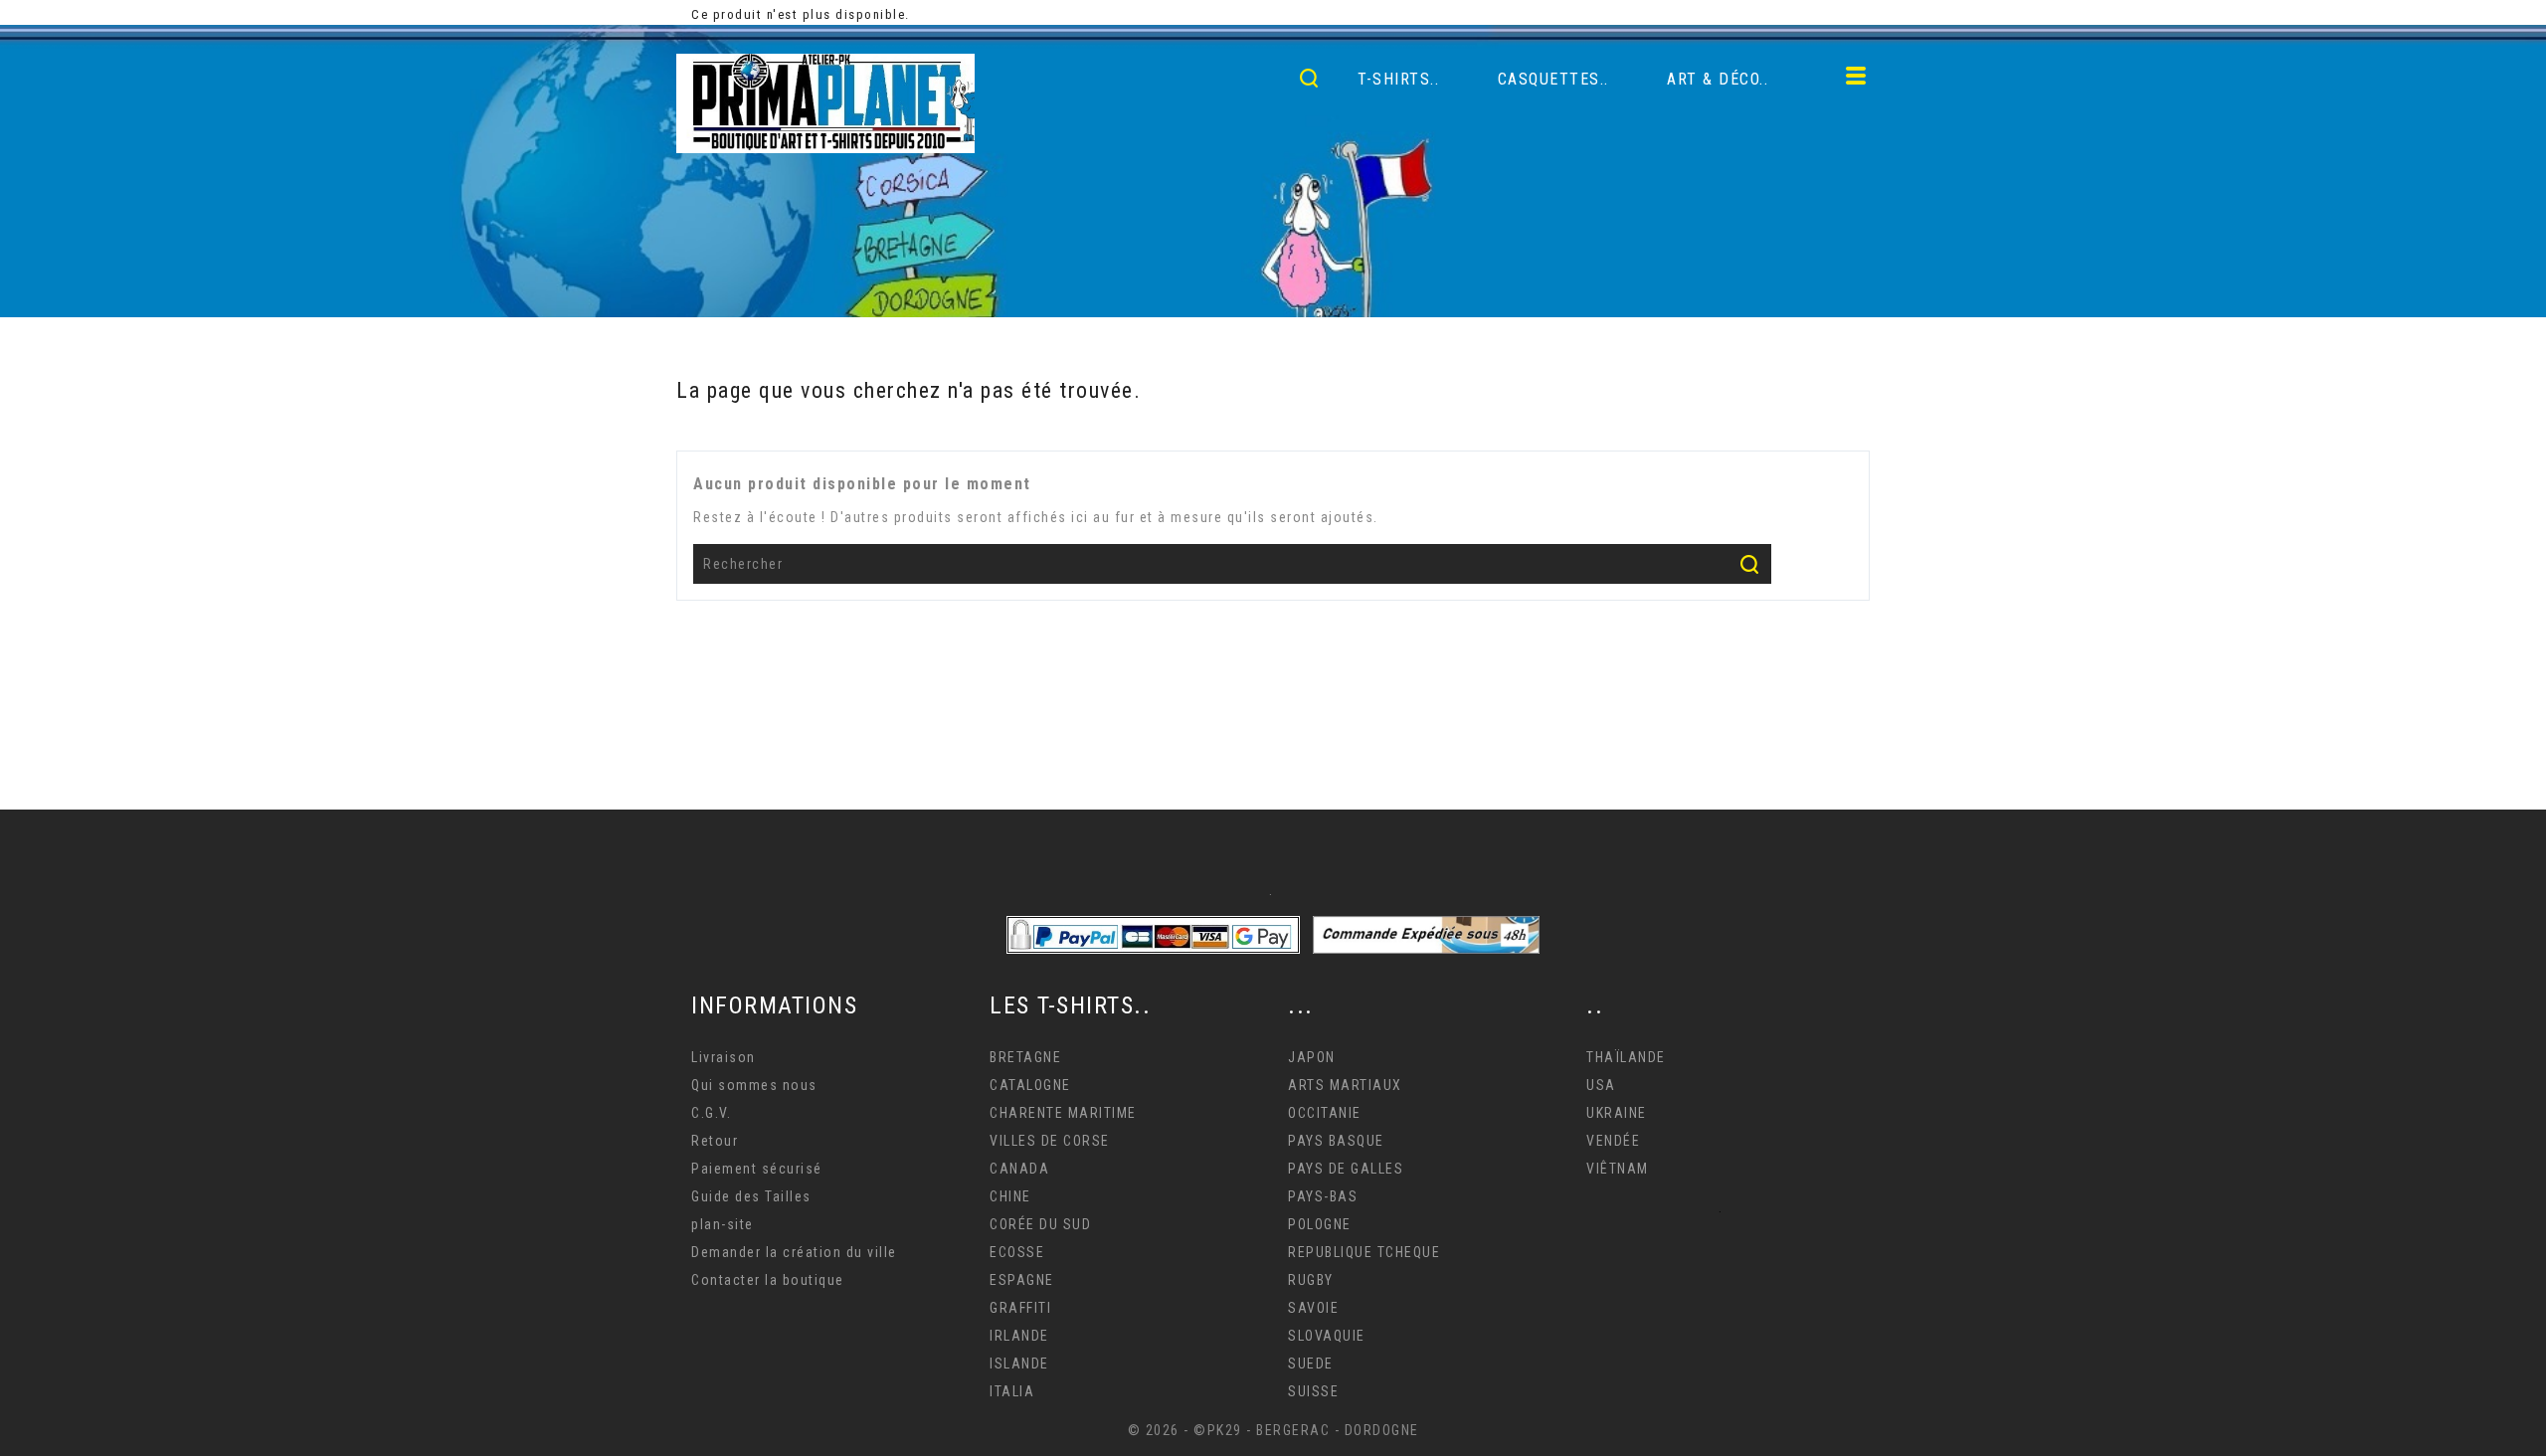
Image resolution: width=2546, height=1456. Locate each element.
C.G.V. (711, 1113)
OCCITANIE (1325, 1113)
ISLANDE (1019, 1364)
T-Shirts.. (1398, 79)
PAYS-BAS (1323, 1196)
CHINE (1010, 1196)
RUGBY (1311, 1280)
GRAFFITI (1020, 1308)
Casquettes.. (1553, 79)
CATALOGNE (1030, 1085)
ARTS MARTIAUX (1345, 1085)
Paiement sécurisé (757, 1169)
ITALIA (1012, 1391)
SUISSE (1313, 1391)
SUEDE (1311, 1364)
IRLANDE (1019, 1336)
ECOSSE (1017, 1252)
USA (1601, 1085)
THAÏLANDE (1626, 1057)
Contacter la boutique (768, 1280)
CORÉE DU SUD (1040, 1224)
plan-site (723, 1224)
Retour (715, 1141)
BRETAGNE (1025, 1057)
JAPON (1312, 1057)
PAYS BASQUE (1336, 1141)
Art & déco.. (1718, 79)
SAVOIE (1313, 1308)
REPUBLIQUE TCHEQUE (1364, 1252)
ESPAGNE (1022, 1280)
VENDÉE (1613, 1141)
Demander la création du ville (794, 1252)
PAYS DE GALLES (1346, 1169)
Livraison (724, 1057)
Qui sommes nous (754, 1085)
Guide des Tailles (751, 1196)
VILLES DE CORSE (1050, 1141)
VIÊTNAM (1618, 1169)
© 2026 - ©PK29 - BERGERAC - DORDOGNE (1273, 1430)
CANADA (1019, 1169)
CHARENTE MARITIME (1063, 1113)
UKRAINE (1617, 1113)
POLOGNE (1320, 1224)
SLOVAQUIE (1327, 1336)
